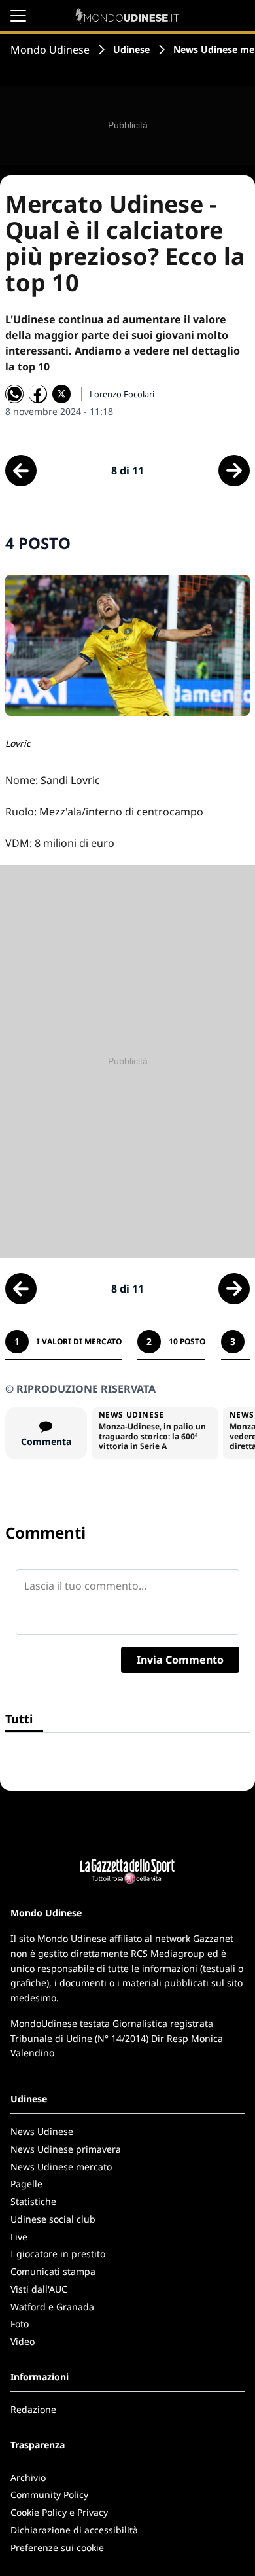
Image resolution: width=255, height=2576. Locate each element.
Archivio (28, 2478)
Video (23, 2341)
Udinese (131, 49)
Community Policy (49, 2495)
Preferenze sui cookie (57, 2548)
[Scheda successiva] (234, 471)
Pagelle (26, 2184)
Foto (20, 2324)
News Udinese (42, 2131)
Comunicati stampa (53, 2271)
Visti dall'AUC (39, 2289)
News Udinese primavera (66, 2149)
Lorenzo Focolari (122, 394)
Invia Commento (180, 1660)
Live (19, 2237)
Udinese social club (53, 2219)
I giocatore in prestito (58, 2254)
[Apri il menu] (18, 16)
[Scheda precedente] (21, 471)
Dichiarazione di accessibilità (74, 2530)
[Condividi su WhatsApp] (14, 394)
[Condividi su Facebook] (38, 394)
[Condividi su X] (61, 394)
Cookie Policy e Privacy (59, 2512)
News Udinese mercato (61, 2167)
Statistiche (33, 2201)
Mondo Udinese (50, 50)
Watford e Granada (52, 2307)
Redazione (33, 2409)
